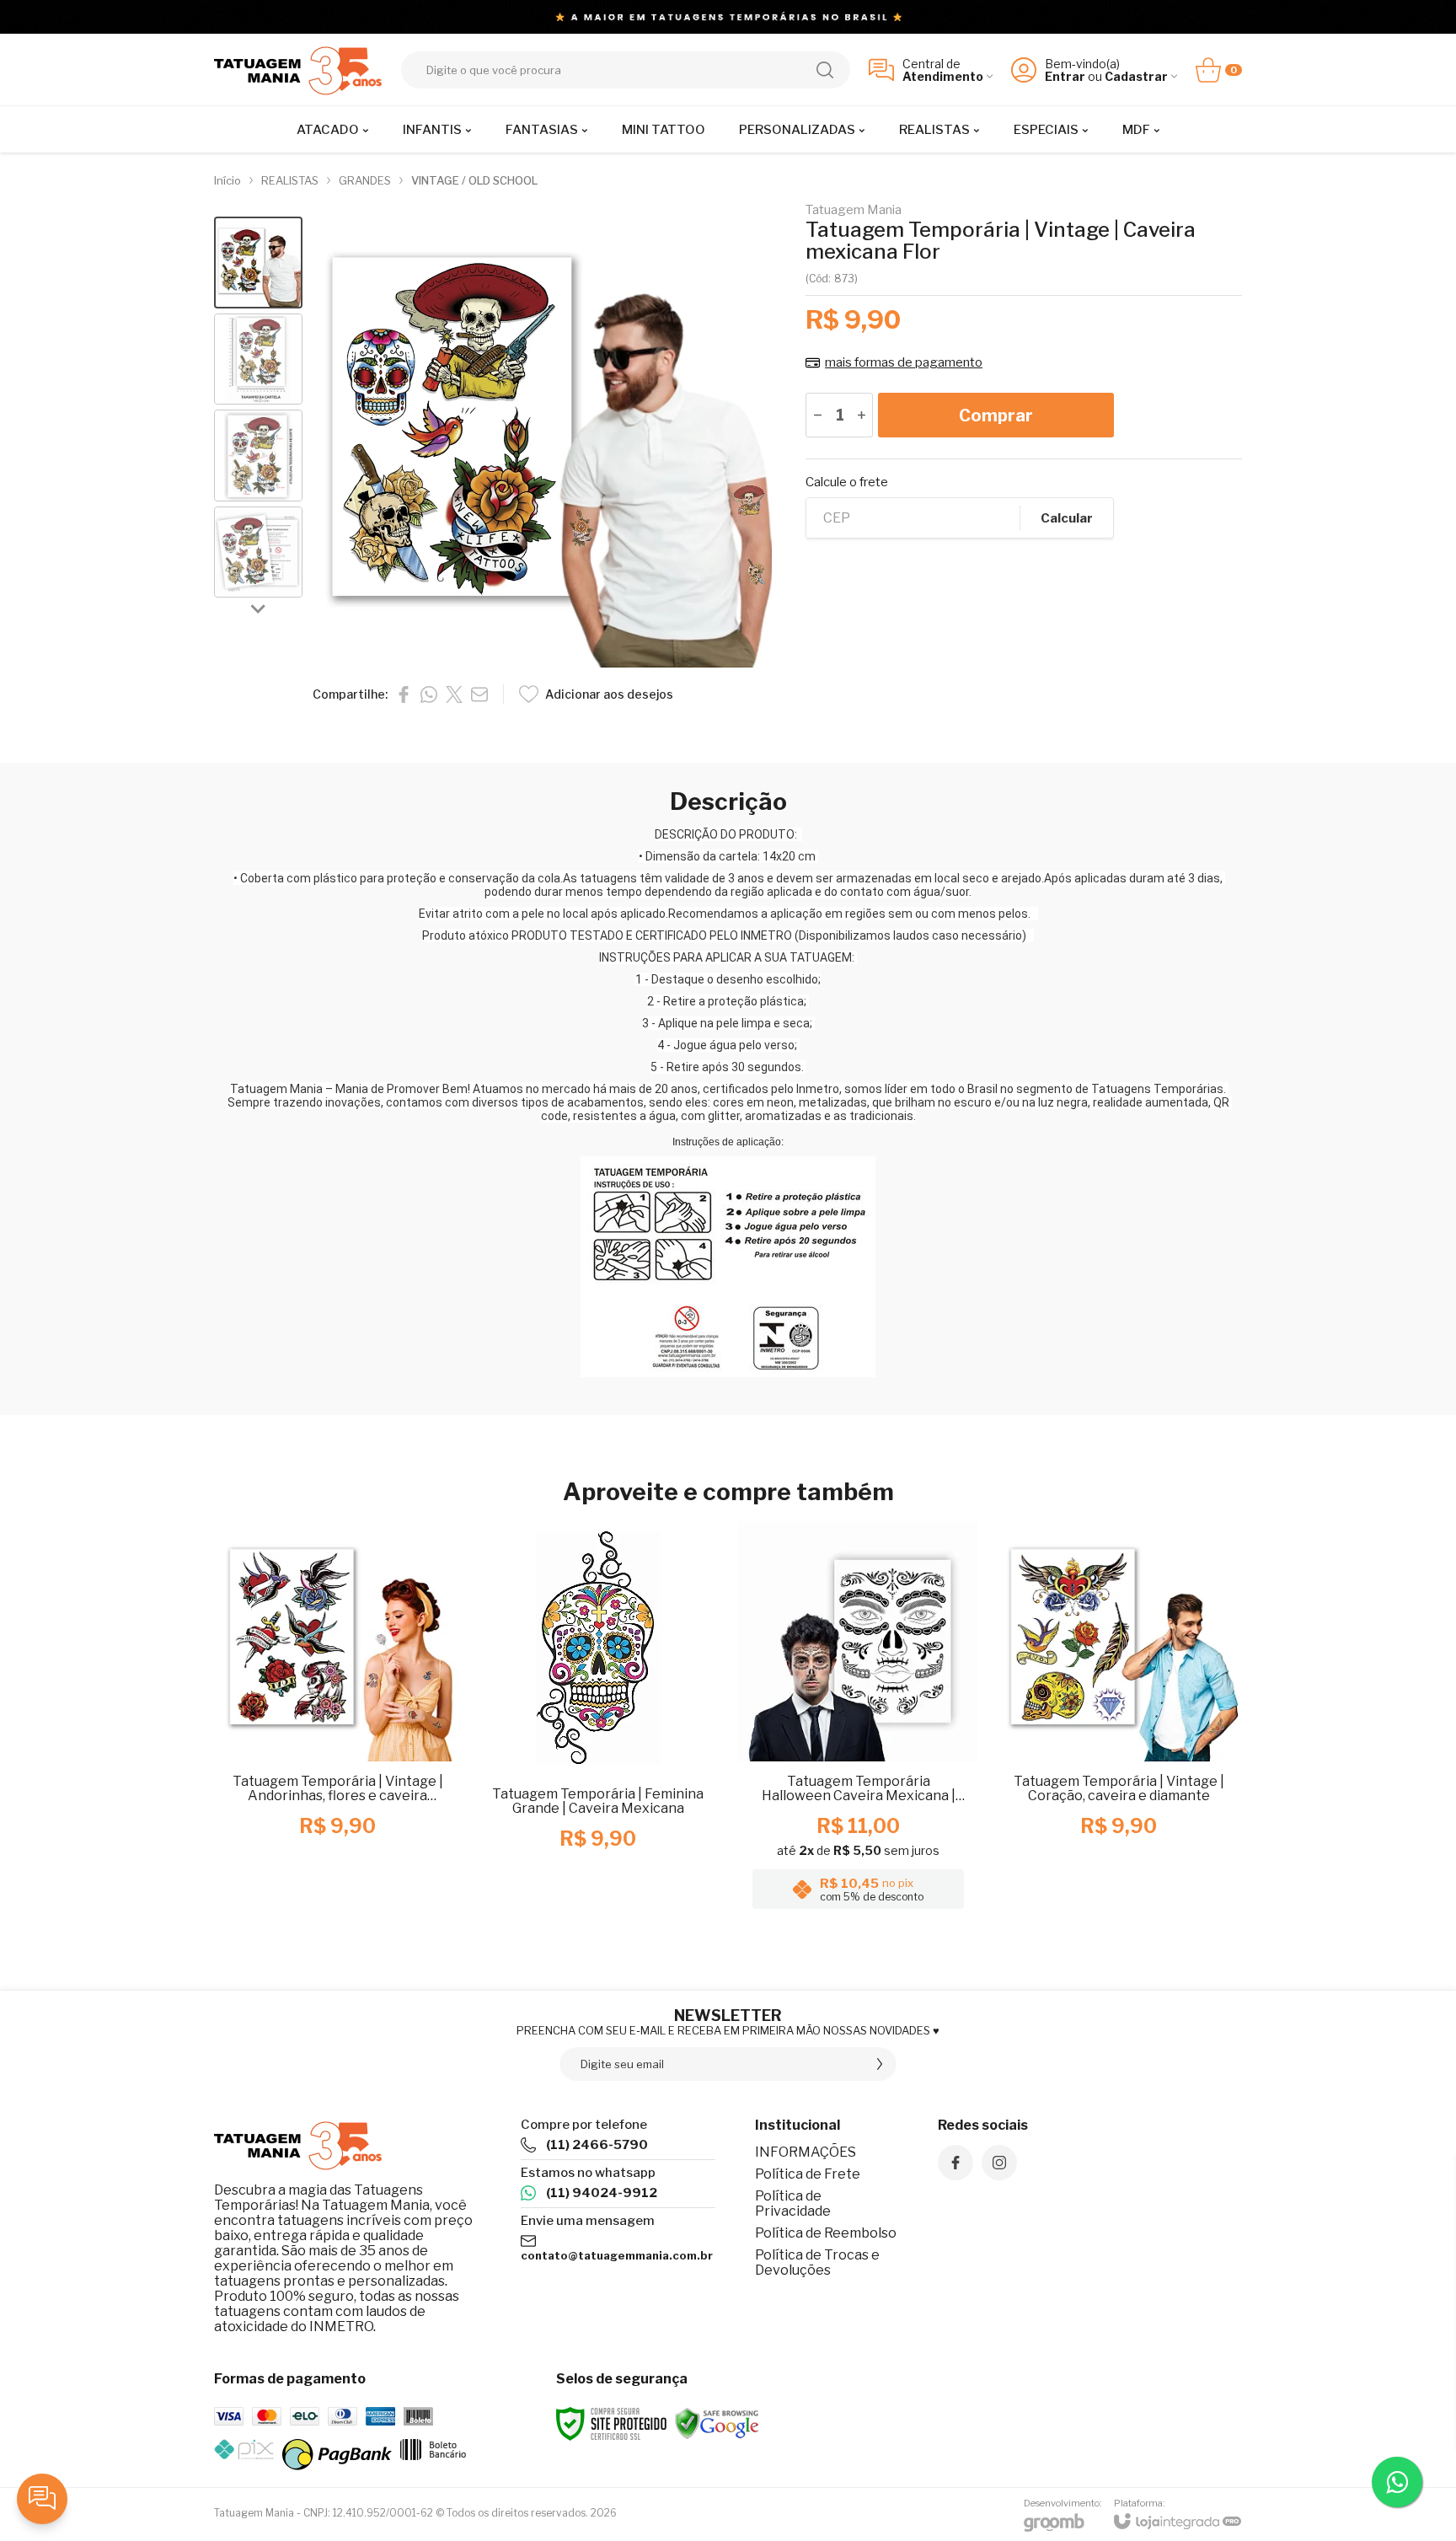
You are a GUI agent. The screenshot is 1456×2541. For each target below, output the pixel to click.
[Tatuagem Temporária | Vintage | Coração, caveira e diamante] (1119, 1720)
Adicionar (370, 1815)
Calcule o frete (847, 482)
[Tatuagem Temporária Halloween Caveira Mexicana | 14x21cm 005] (858, 1720)
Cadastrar (1136, 76)
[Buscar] (825, 70)
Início (227, 180)
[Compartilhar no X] (454, 694)
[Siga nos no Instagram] (999, 2163)
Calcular (1067, 518)
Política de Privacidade (793, 2203)
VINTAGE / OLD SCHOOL (474, 180)
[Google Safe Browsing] (717, 2423)
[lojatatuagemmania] (298, 70)
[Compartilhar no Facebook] (404, 694)
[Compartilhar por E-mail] (479, 694)
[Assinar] (880, 2064)
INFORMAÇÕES (806, 2152)
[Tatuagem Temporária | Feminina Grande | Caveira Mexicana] (598, 1720)
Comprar (996, 415)
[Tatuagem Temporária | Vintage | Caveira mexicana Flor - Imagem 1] (258, 263)
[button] (258, 263)
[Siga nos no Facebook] (955, 2163)
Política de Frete (808, 2174)
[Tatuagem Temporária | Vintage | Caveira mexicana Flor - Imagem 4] (258, 552)
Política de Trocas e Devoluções (817, 2262)
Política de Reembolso (826, 2233)
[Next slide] (259, 608)
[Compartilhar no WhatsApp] (429, 694)
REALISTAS (290, 180)
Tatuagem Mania (854, 210)
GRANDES (365, 180)
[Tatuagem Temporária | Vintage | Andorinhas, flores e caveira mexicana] (337, 1720)
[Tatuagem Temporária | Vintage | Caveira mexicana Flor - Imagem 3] (258, 456)
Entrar (1065, 76)
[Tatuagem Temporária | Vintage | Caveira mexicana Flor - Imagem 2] (258, 359)
